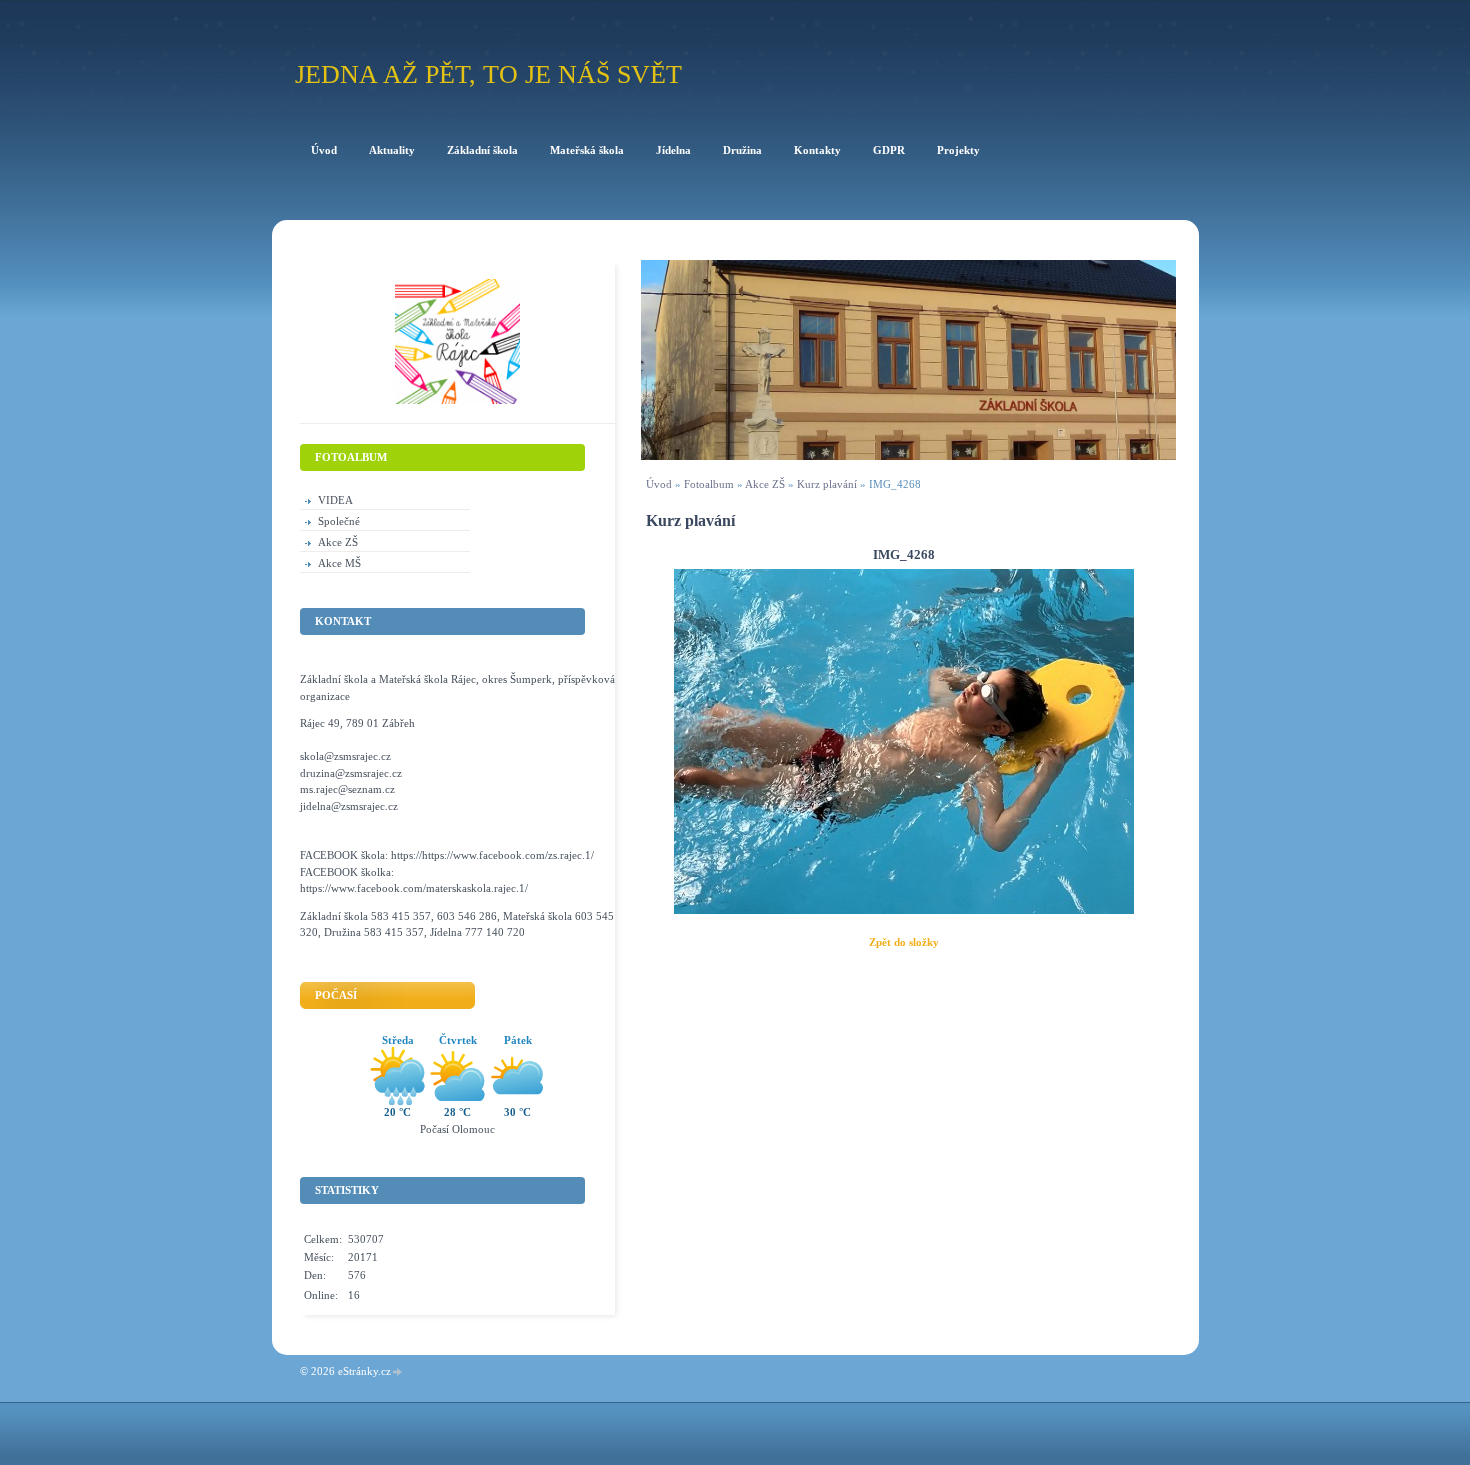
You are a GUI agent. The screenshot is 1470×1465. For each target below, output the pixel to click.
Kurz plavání (827, 484)
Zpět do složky (904, 942)
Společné (339, 521)
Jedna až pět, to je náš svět (488, 74)
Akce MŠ (339, 563)
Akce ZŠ (765, 484)
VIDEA (335, 500)
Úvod (659, 484)
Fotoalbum (709, 484)
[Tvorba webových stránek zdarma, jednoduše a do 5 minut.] (398, 1372)
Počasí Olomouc (457, 1129)
